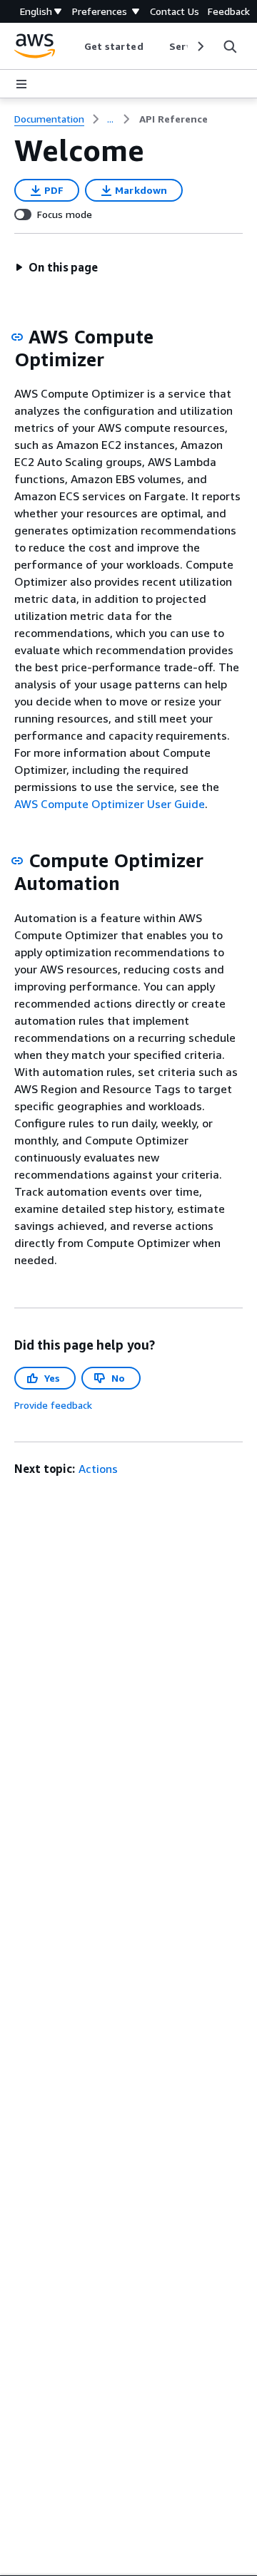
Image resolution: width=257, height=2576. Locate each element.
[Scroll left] (73, 46)
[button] (56, 267)
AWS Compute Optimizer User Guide (110, 804)
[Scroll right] (200, 46)
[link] (173, 119)
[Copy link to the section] (17, 337)
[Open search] (230, 46)
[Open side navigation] (21, 84)
